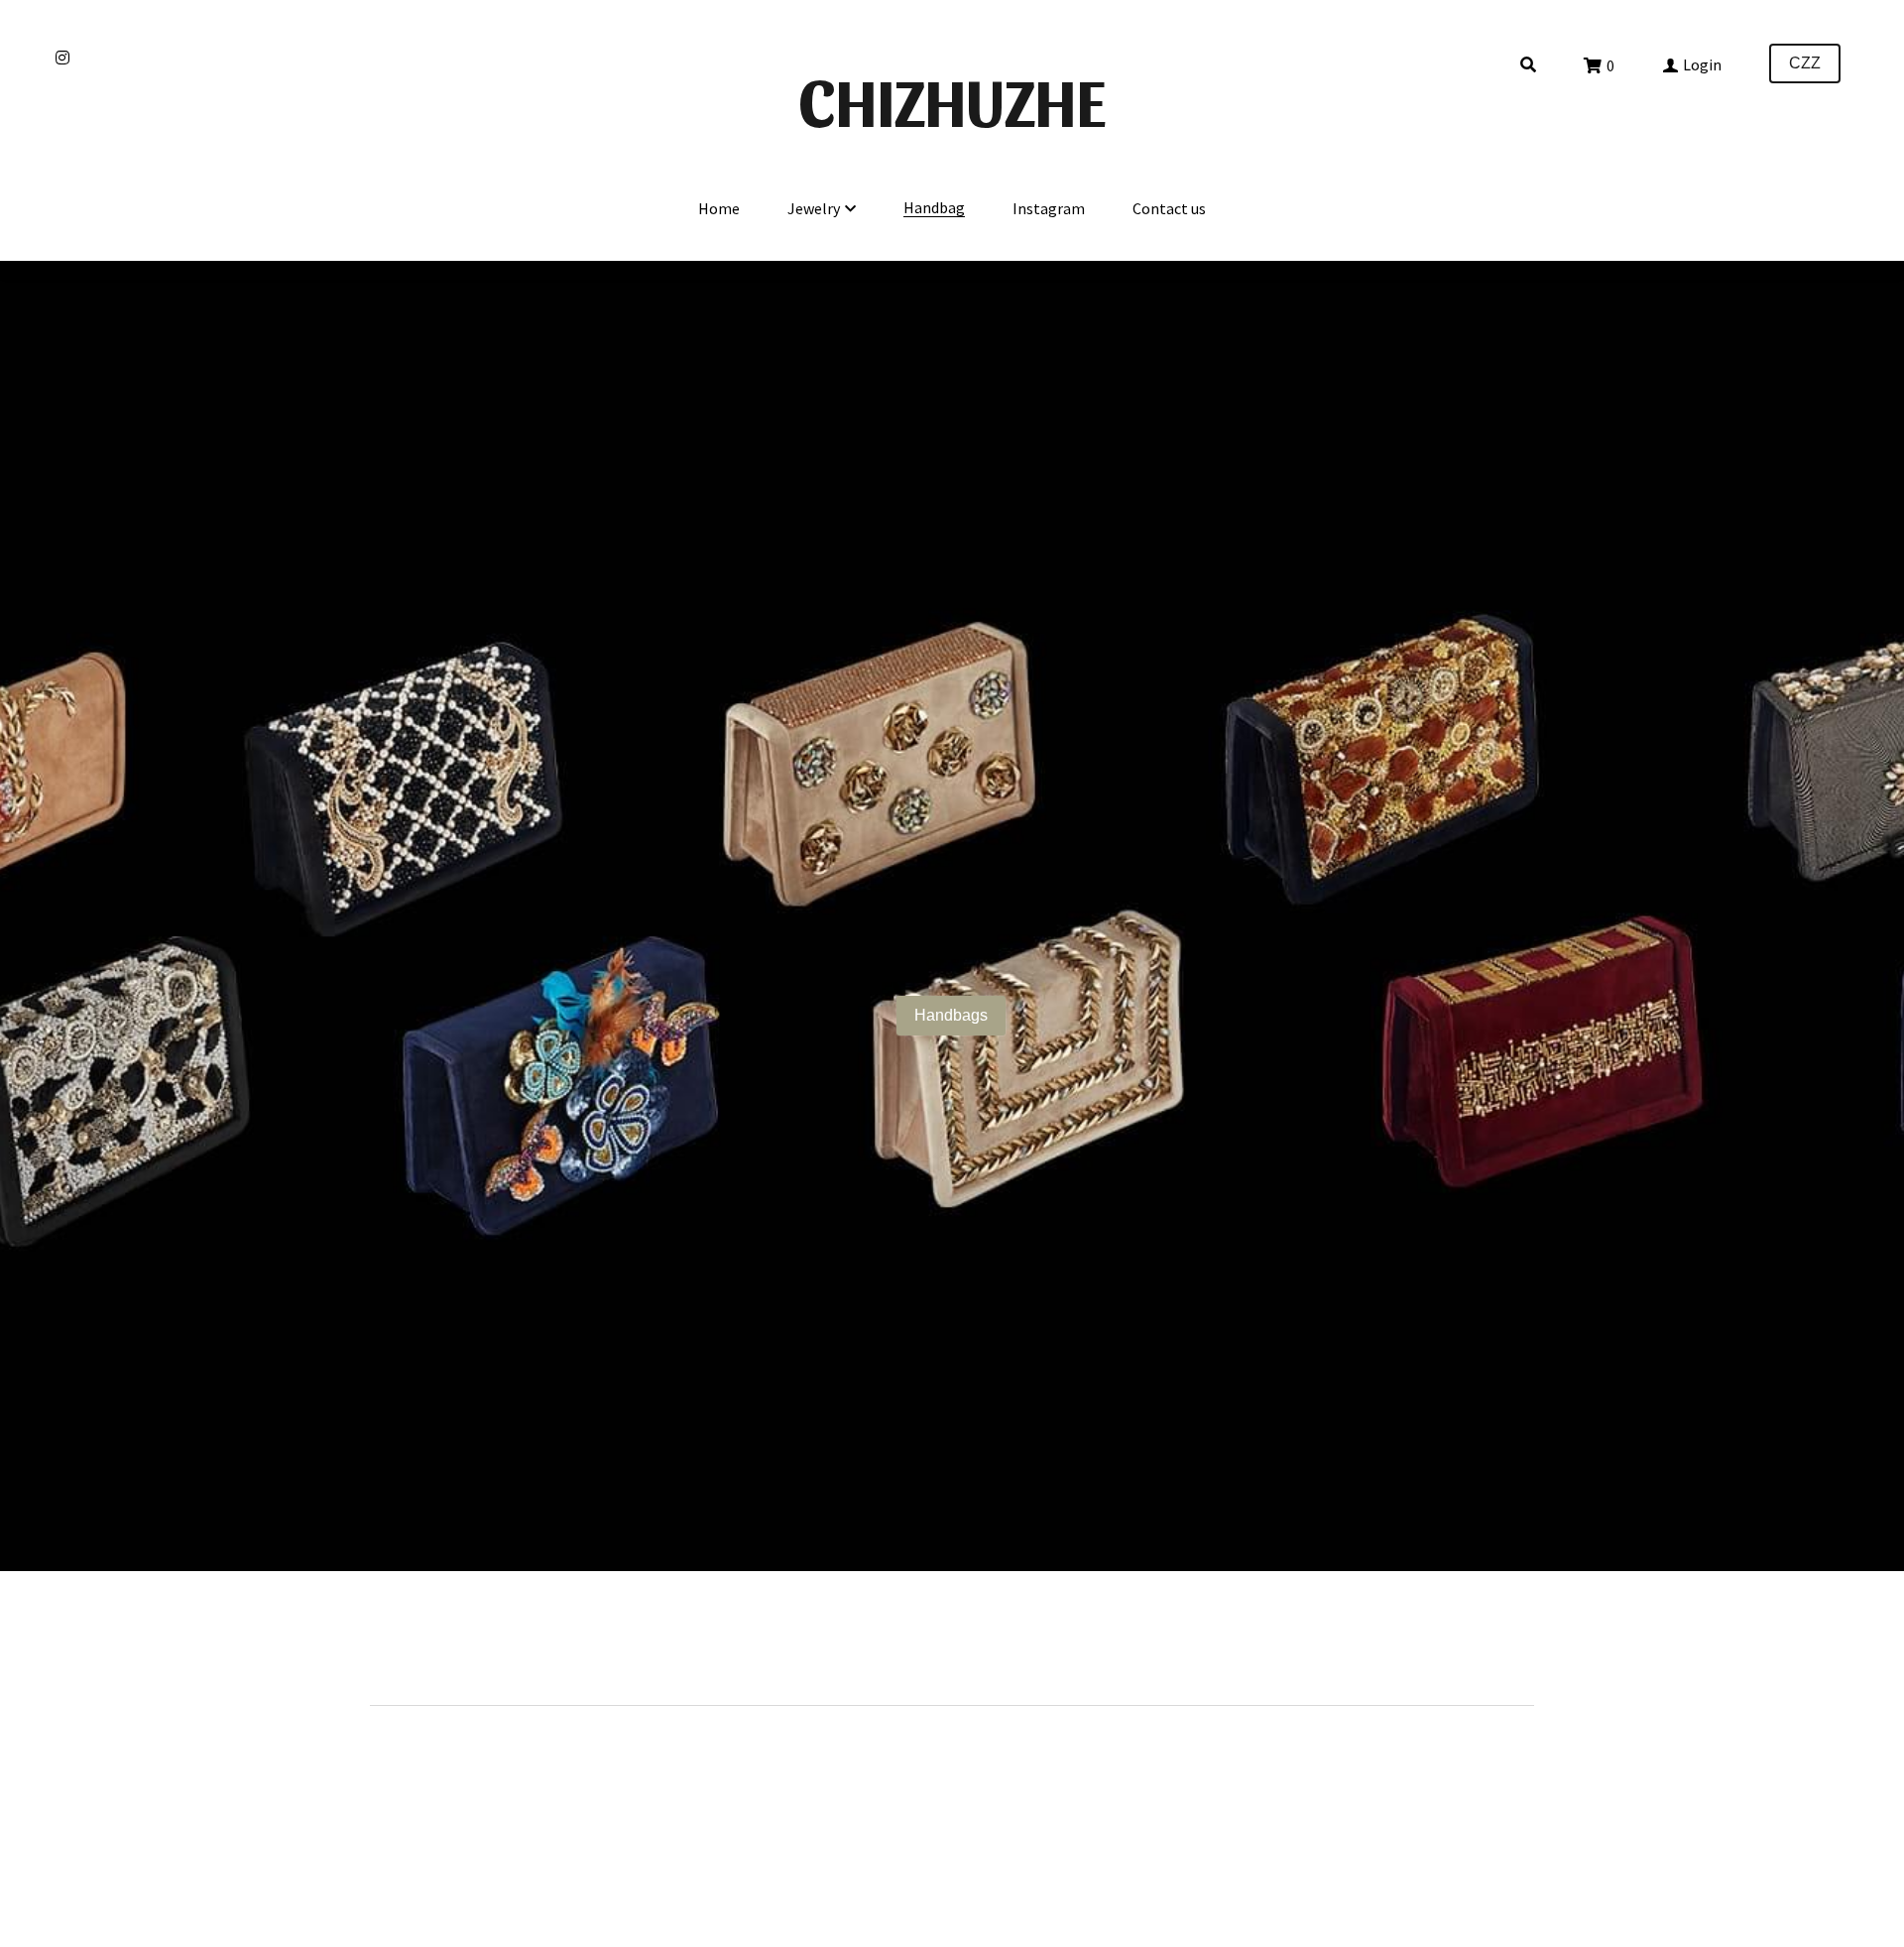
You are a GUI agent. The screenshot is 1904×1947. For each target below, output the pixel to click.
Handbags (951, 1015)
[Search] (1528, 64)
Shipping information (434, 1641)
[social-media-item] (1515, 1648)
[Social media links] (62, 58)
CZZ (1805, 63)
